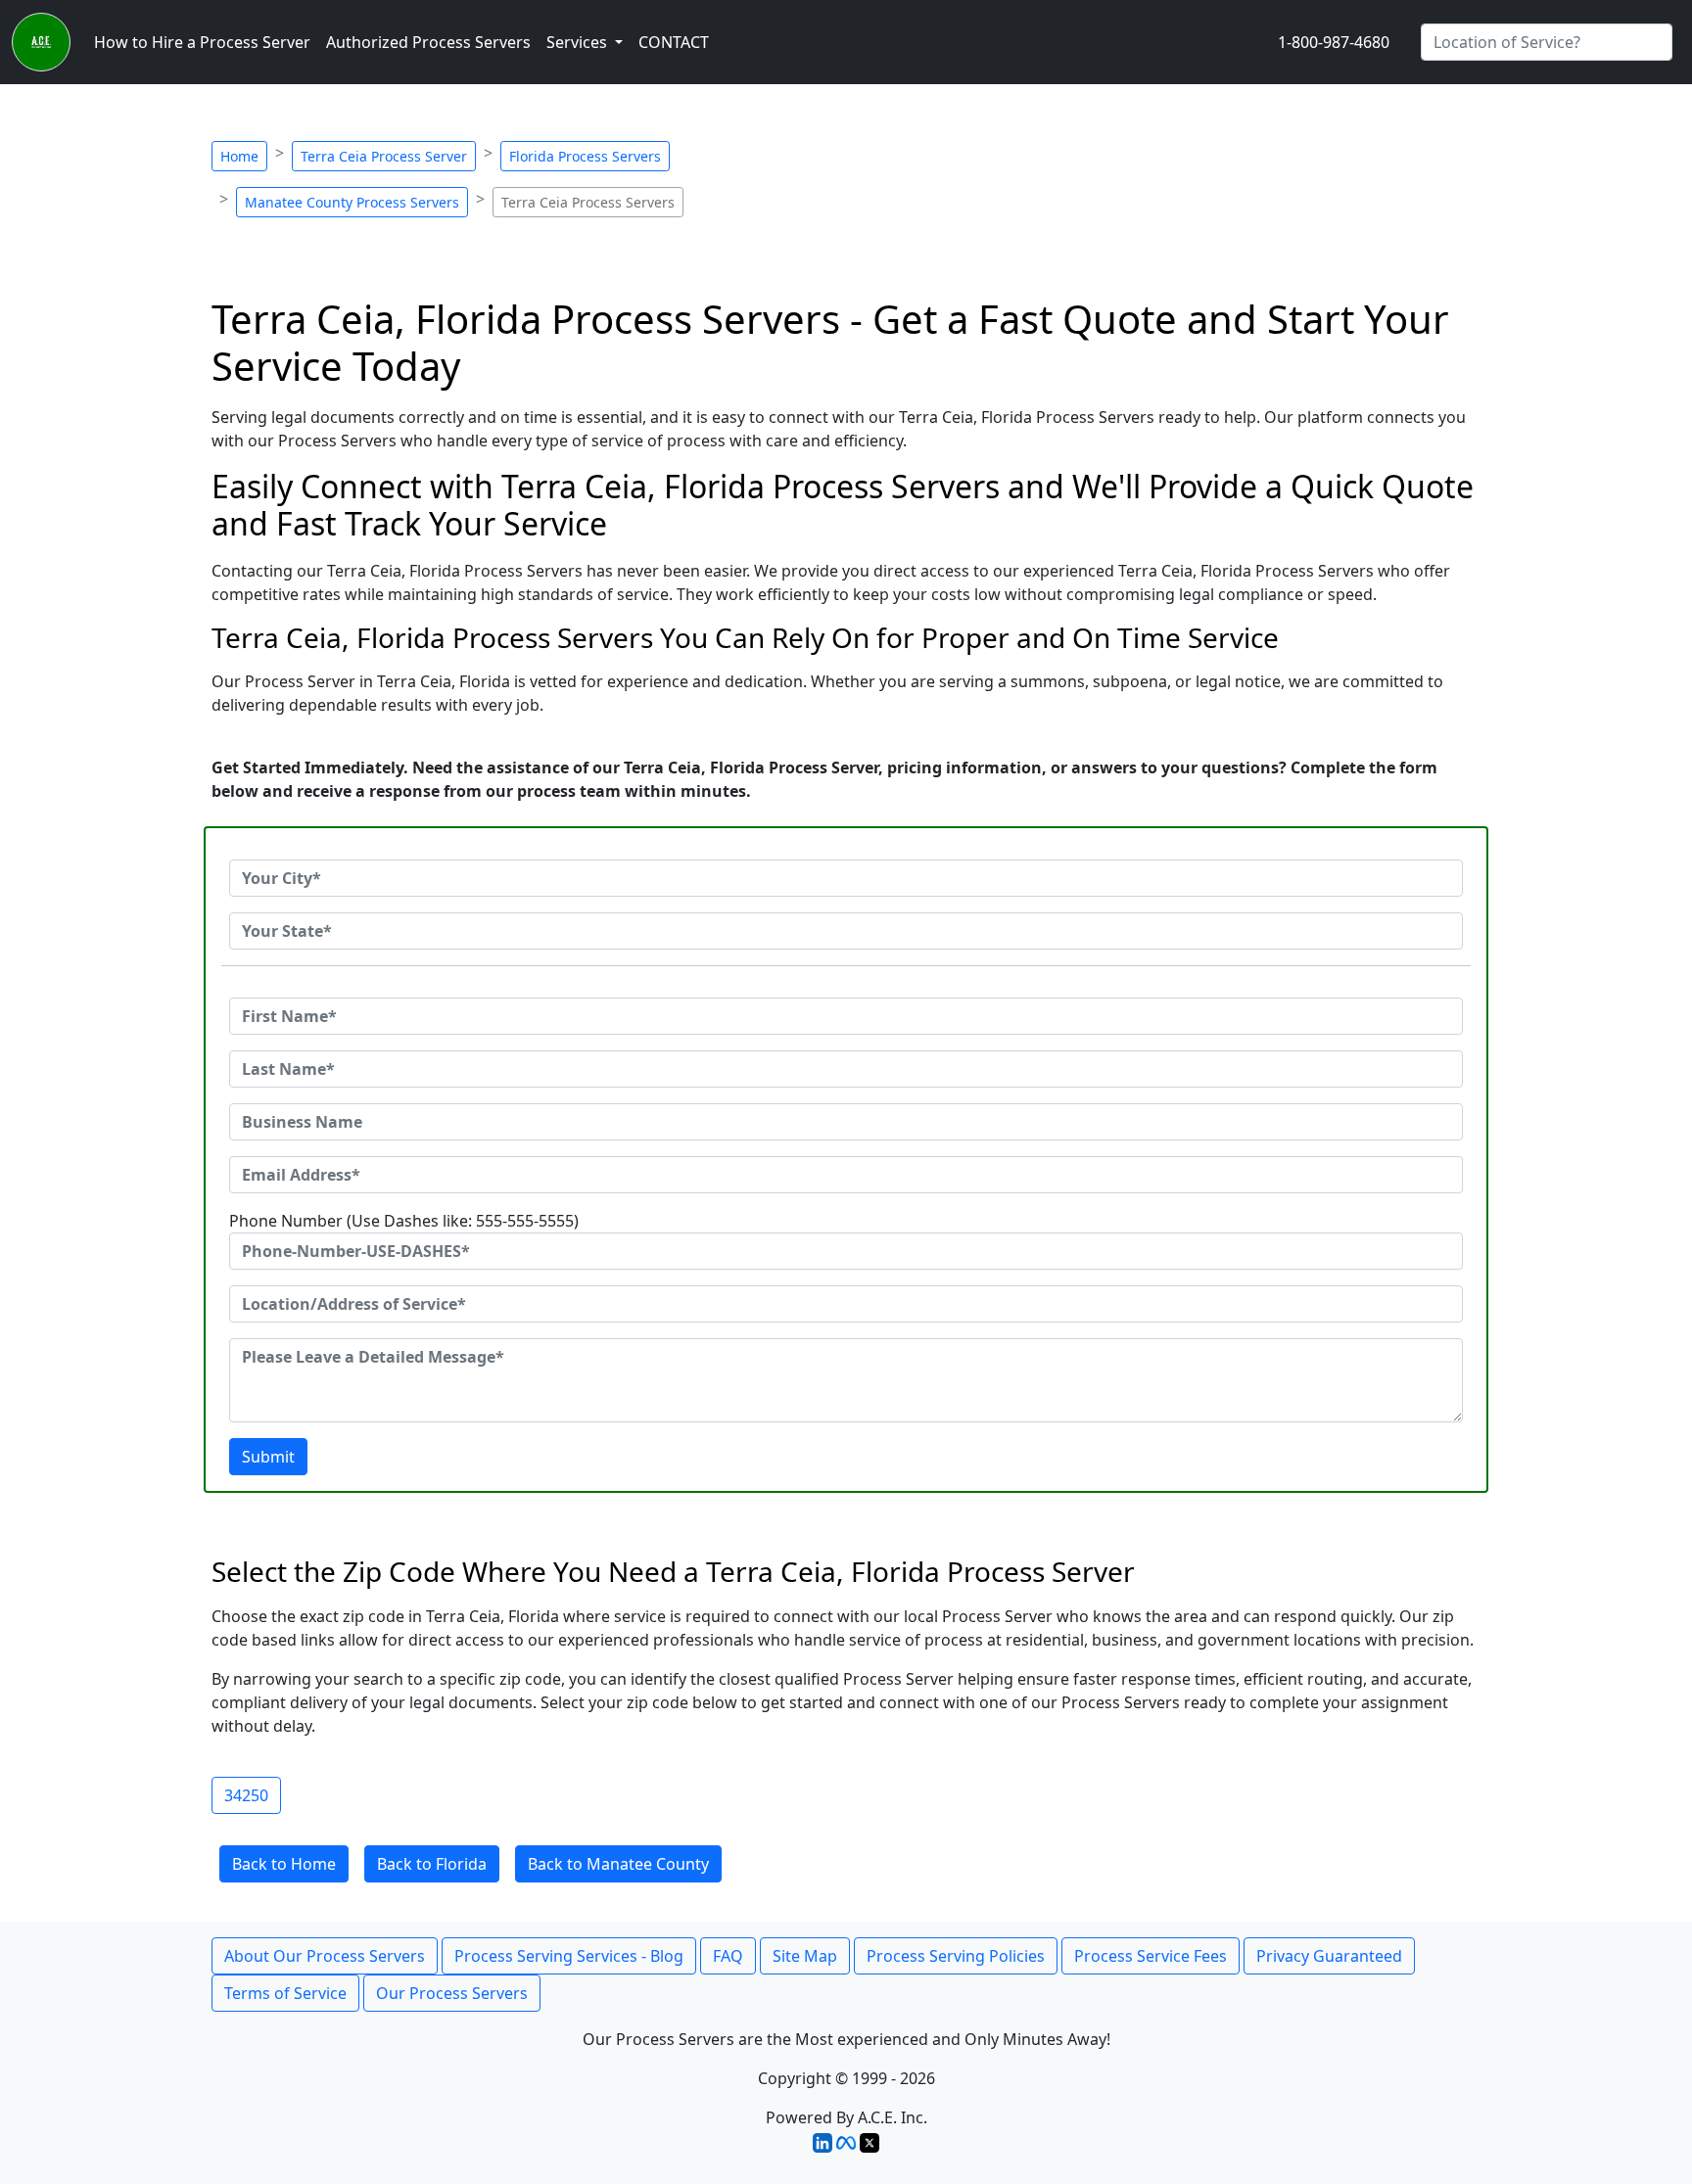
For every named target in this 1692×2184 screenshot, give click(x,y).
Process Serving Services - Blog (569, 1956)
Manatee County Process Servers (352, 202)
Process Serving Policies (956, 1956)
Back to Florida (432, 1864)
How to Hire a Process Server (202, 42)
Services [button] (579, 42)
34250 (246, 1795)
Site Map (805, 1956)
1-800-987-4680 (1334, 42)
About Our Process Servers (325, 1956)
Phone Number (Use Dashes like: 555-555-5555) (404, 1221)
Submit (268, 1457)
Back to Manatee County (618, 1864)
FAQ (728, 1956)
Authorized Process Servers (428, 42)
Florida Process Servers (585, 156)
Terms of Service (285, 1993)
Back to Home (284, 1864)
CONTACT (674, 42)
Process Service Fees (1151, 1956)
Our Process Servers (452, 1993)
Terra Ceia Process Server (384, 156)
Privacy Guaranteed (1329, 1956)
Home (239, 156)
